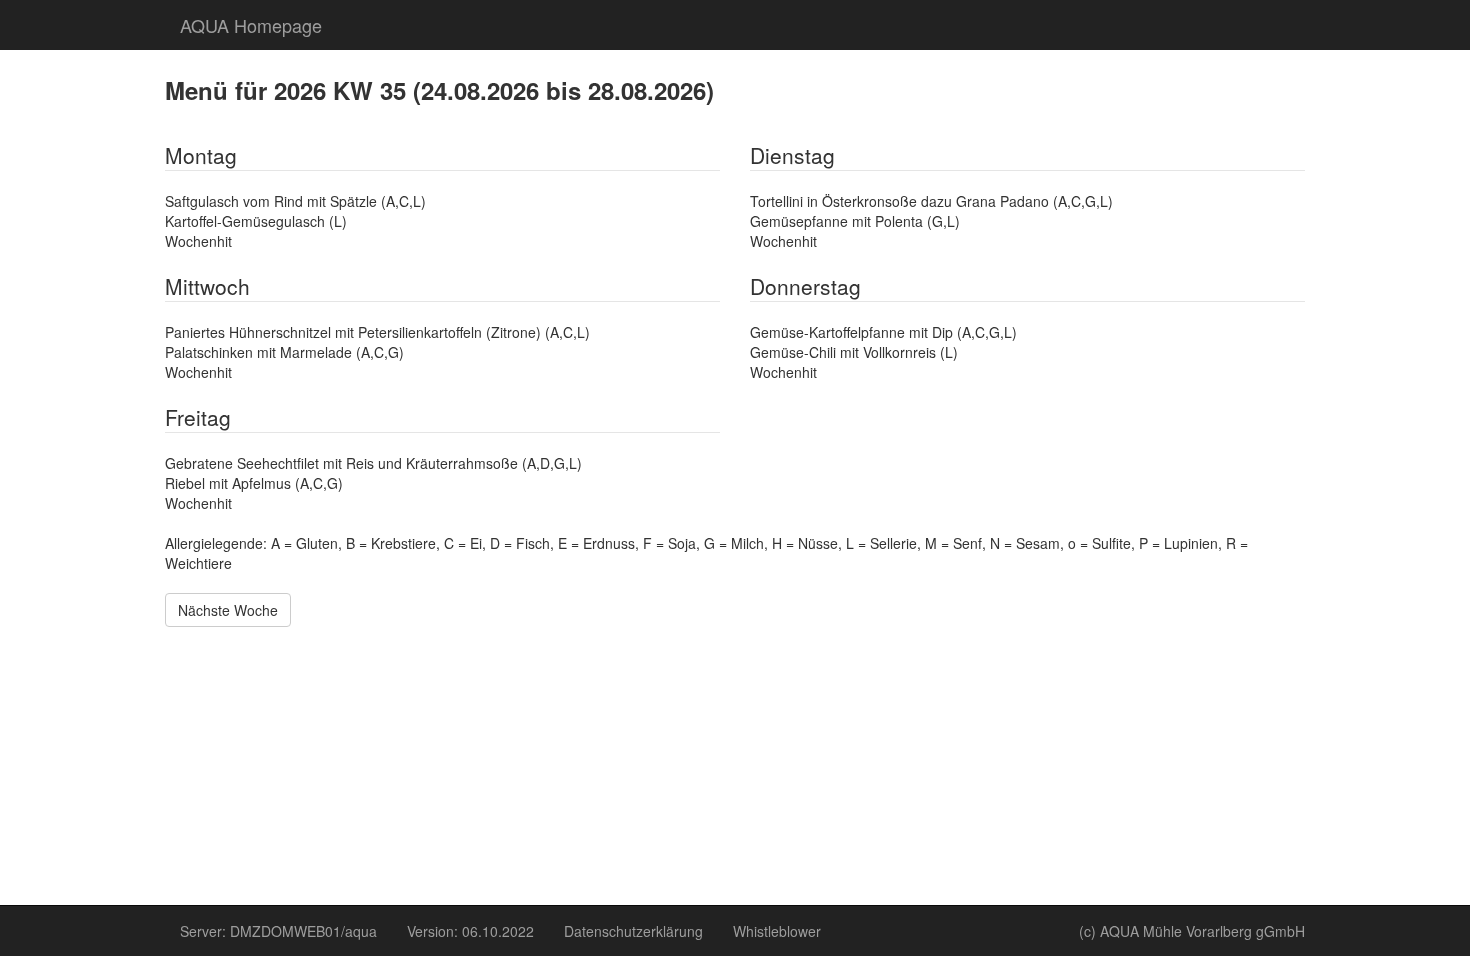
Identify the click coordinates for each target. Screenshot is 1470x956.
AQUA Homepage (251, 25)
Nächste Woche (228, 610)
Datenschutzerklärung (633, 931)
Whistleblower (777, 931)
